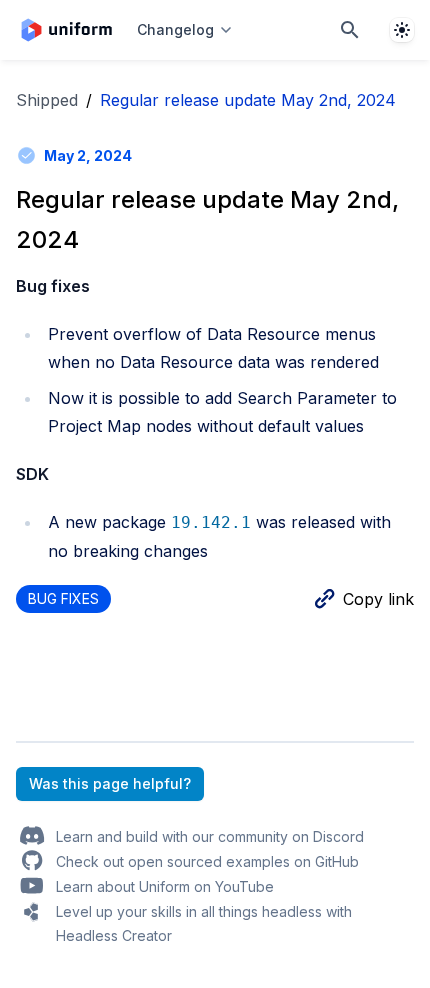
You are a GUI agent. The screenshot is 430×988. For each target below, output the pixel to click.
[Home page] (66, 30)
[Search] (350, 30)
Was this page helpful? (110, 783)
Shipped (47, 100)
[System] (402, 30)
